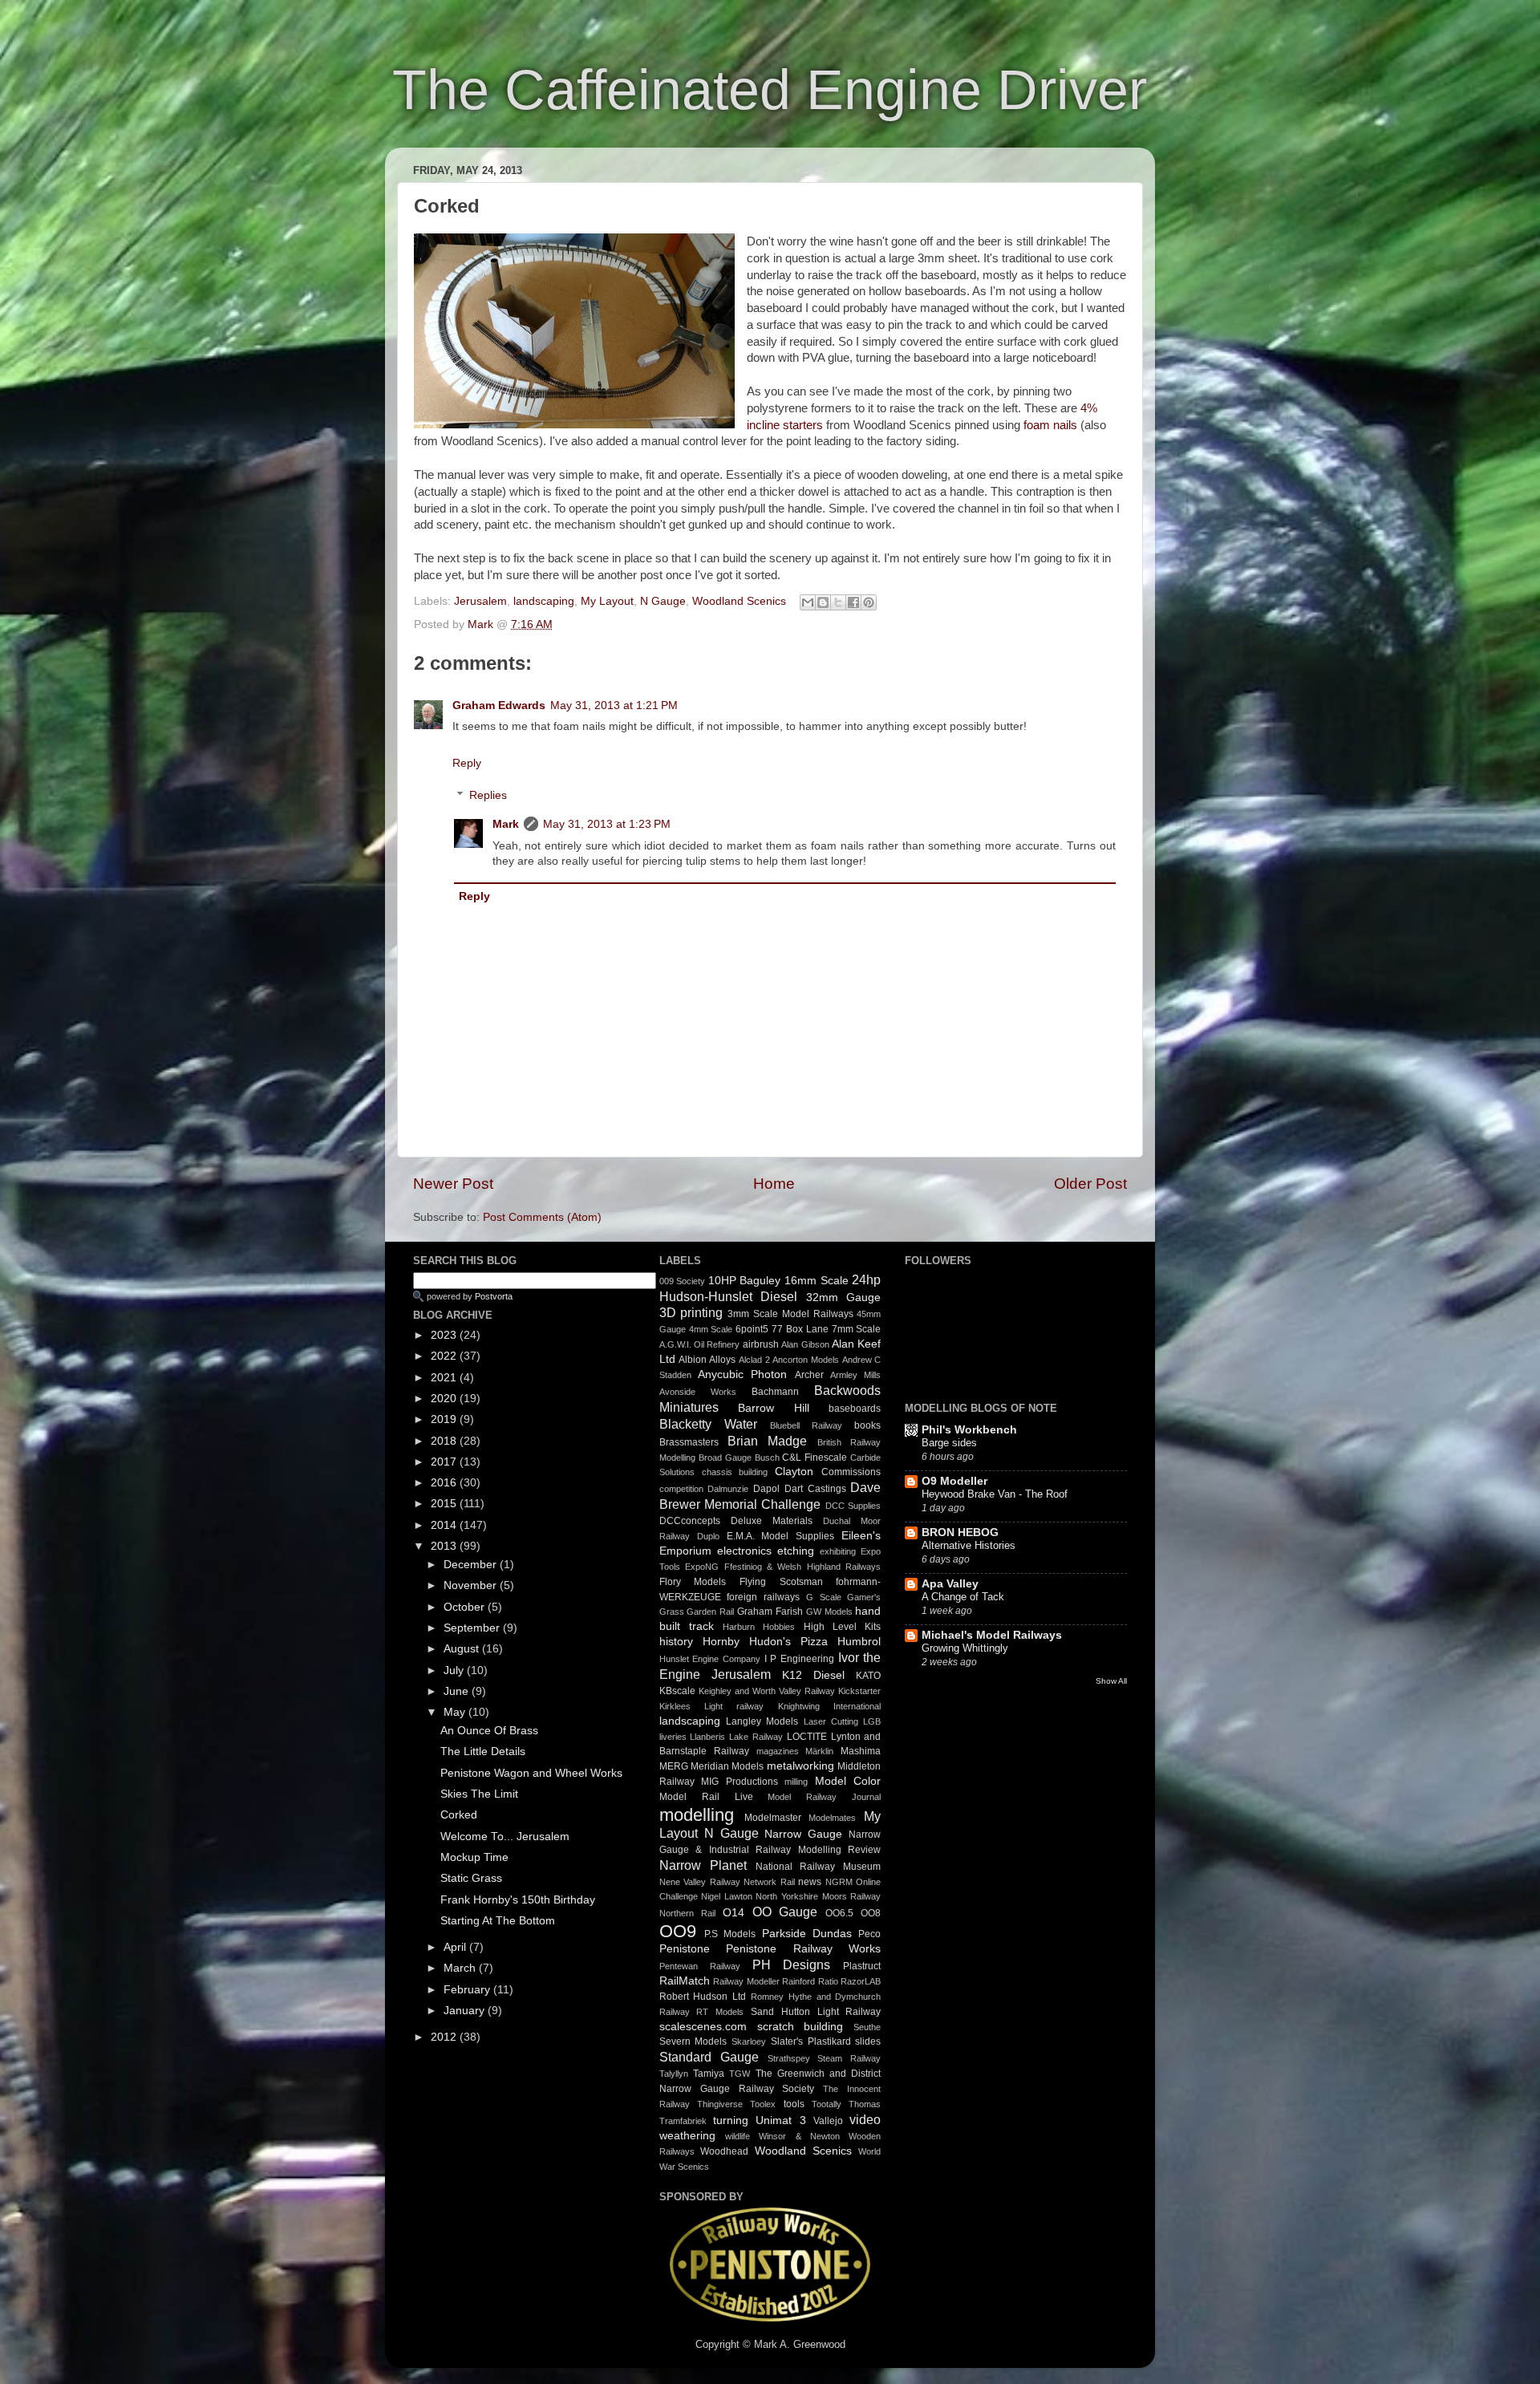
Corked (459, 1815)
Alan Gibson (805, 1344)
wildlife (738, 2136)
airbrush (761, 1344)
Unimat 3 (780, 2120)
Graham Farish (770, 1612)
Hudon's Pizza (788, 1642)
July (455, 1670)
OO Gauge (785, 1912)
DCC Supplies (853, 1506)
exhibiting (838, 1551)
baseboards (855, 1409)
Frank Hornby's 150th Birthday (518, 1900)
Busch (767, 1458)
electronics (744, 1551)
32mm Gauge (844, 1297)
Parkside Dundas (807, 1934)
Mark (482, 624)
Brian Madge (767, 1441)
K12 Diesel (813, 1675)
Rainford (798, 1981)
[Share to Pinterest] (869, 602)
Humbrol (859, 1642)
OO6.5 (839, 1913)
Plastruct (862, 1966)
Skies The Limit (479, 1794)
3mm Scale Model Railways (790, 1314)
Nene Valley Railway (700, 1882)
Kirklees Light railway (712, 1706)
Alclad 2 (754, 1360)
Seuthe (867, 2027)
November (472, 1585)
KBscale (677, 1691)
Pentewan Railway (700, 1966)
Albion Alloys (707, 1360)
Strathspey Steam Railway (825, 2058)
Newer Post (453, 1184)
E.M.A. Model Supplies (781, 1536)
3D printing (691, 1312)
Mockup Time (474, 1857)
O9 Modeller (954, 1481)
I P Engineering (799, 1659)
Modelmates (832, 1818)
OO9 (678, 1931)
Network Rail (769, 1882)
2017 (445, 1462)
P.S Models (730, 1934)
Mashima (861, 1751)
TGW (740, 2074)
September (473, 1628)
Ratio (828, 1981)
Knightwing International (829, 1706)
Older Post (1090, 1184)
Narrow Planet (703, 1865)
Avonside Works (698, 1392)
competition (681, 1489)
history (676, 1642)
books (867, 1425)
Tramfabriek (683, 2121)
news (810, 1882)
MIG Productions (740, 1782)
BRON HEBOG (960, 1533)
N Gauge (663, 601)
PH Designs (792, 1964)
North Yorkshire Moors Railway (818, 1896)
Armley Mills (855, 1375)
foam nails (1050, 425)
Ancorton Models (806, 1360)
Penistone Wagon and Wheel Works (531, 1773)
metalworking (800, 1766)
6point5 (752, 1329)
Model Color (848, 1781)
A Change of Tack (963, 1597)
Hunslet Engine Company (710, 1659)
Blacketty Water (708, 1424)
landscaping (544, 601)
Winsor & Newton (799, 2136)
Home (774, 1184)
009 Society (683, 1281)
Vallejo (828, 2121)
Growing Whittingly (965, 1648)
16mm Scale (817, 1281)
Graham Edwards (499, 705)
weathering (687, 2136)
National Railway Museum (819, 1867)
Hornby (721, 1642)
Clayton (794, 1472)
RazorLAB (861, 1981)
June (458, 1691)
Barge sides (949, 1443)
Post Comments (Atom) (542, 1217)
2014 (445, 1525)
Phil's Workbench (969, 1430)
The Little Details (483, 1752)
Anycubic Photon (742, 1374)
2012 (445, 2037)
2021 (445, 1378)
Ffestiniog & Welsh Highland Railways (803, 1567)
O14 (734, 1913)
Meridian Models (727, 1766)
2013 (445, 1546)
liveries (673, 1737)
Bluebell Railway (806, 1425)
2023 (445, 1335)
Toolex (763, 2104)
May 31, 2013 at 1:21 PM (614, 705)
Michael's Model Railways (992, 1635)
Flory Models (693, 1582)
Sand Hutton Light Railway (816, 2012)
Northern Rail (687, 1913)
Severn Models (693, 2041)
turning (731, 2120)
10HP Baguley (745, 1281)
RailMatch (685, 1981)
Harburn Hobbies (759, 1627)
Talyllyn (674, 2074)
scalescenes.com (703, 2027)
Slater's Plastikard (811, 2041)
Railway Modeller (746, 1981)
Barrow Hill (774, 1408)
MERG (674, 1766)
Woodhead (724, 2151)
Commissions (851, 1472)
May (456, 1712)
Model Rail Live (706, 1797)
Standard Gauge (709, 2057)
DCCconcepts (690, 1521)
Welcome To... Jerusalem (505, 1837)
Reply (467, 763)
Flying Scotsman (781, 1582)
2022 (445, 1356)
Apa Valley (950, 1584)
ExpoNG (702, 1567)
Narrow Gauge (803, 1834)
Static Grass (471, 1878)
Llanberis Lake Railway (736, 1737)
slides (868, 2041)
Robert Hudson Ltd (703, 1997)
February (468, 1990)
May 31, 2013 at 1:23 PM (607, 824)
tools (794, 2104)
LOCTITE (807, 1737)
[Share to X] (838, 602)
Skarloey (749, 2041)
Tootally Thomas (846, 2104)
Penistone (685, 1949)
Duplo (708, 1536)
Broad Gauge (725, 1458)
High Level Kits (843, 1627)
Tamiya (709, 2074)
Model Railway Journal (824, 1797)
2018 (445, 1441)
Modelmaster (773, 1818)
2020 (445, 1399)
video (865, 2119)
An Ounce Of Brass (489, 1731)
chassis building (735, 1472)
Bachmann (775, 1392)
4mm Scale (711, 1329)
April (456, 1947)
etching (796, 1551)
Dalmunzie (728, 1489)
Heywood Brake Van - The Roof (995, 1494)
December (472, 1565)
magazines (778, 1751)
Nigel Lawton (727, 1896)
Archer (809, 1375)
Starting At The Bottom (498, 1921)
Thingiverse (720, 2104)
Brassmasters (689, 1442)
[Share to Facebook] (853, 602)
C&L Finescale (815, 1458)
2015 (445, 1504)
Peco (869, 1934)
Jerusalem (480, 601)
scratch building (800, 2027)
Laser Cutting (831, 1721)
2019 (445, 1419)
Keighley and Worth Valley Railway (767, 1691)
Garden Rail (710, 1612)
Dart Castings (815, 1489)
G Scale (824, 1597)
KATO (868, 1676)
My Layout (607, 601)
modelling (697, 1815)
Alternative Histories (969, 1545)
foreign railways (763, 1597)
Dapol (766, 1489)
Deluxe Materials (772, 1521)
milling (796, 1782)
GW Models (829, 1612)
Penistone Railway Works (803, 1949)
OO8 (871, 1913)
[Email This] (808, 602)
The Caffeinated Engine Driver (770, 90)
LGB (872, 1721)
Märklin (819, 1751)
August (463, 1649)
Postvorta (494, 1296)
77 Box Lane (800, 1329)
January (466, 2011)
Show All (1111, 1681)
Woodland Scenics (739, 601)
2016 (445, 1483)
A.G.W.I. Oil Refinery (700, 1344)
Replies (488, 796)
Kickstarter (859, 1691)
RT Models (720, 2012)
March (461, 1968)
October (466, 1607)
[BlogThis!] (823, 602)
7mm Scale (857, 1329)
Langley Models (762, 1721)
